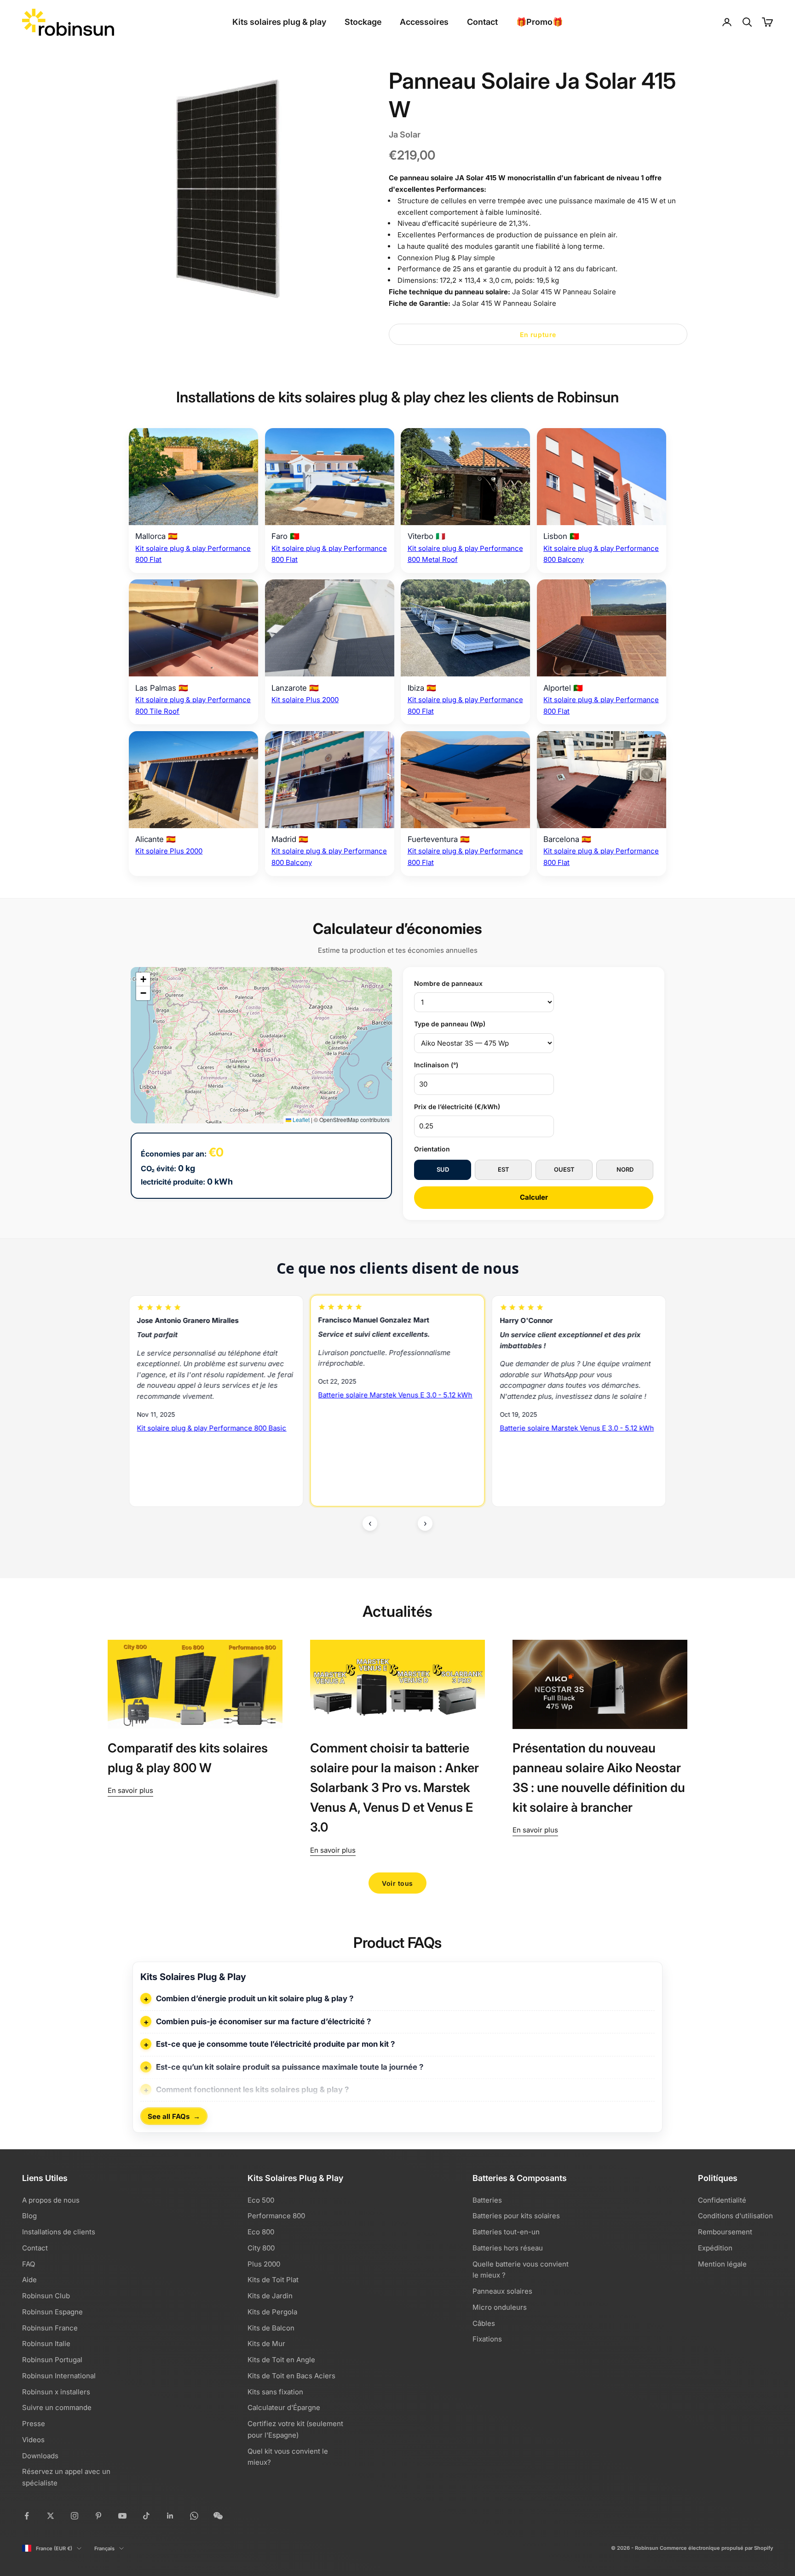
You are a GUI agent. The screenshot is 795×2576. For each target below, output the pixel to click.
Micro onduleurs (500, 2307)
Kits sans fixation (275, 2392)
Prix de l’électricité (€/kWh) (457, 1107)
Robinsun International (59, 2376)
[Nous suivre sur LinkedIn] (170, 2516)
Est (504, 1169)
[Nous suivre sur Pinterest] (98, 2516)
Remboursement (725, 2232)
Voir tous (397, 1883)
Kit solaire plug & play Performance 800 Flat (571, 1442)
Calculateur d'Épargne (284, 2407)
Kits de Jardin (270, 2296)
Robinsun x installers (56, 2392)
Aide (29, 2280)
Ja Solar (405, 135)
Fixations (487, 2339)
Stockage (363, 22)
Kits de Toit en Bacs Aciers (291, 2376)
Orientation (432, 1149)
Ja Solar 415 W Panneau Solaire (564, 292)
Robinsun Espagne (52, 2312)
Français (104, 2548)
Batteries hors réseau (508, 2248)
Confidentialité (722, 2200)
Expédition (715, 2248)
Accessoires (424, 22)
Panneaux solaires (502, 2291)
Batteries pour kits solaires (516, 2216)
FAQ (29, 2264)
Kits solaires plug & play (279, 22)
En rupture (538, 335)
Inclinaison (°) (436, 1065)
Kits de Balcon (271, 2328)
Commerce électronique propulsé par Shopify (716, 2548)
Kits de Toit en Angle (281, 2360)
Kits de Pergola (272, 2312)
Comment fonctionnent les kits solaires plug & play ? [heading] (252, 2089)
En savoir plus (130, 1790)
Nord (625, 1169)
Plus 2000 (264, 2264)
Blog (29, 2216)
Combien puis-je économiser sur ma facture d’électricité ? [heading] (263, 2021)
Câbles (484, 2323)
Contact (482, 22)
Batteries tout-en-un (506, 2232)
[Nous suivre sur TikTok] (146, 2516)
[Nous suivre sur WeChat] (218, 2516)
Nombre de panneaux (448, 983)
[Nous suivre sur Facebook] (27, 2516)
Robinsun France (50, 2328)
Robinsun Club (46, 2296)
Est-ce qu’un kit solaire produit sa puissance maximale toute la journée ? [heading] (290, 2067)
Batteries (487, 2200)
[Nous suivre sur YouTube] (122, 2516)
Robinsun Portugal (52, 2360)
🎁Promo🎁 (539, 22)
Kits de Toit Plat (273, 2280)
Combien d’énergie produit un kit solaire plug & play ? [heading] (255, 1998)
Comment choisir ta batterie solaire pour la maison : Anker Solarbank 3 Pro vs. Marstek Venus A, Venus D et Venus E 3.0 (395, 1788)
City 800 (261, 2248)
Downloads (40, 2456)
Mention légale (722, 2264)
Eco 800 (261, 2232)
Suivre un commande (57, 2407)
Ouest (564, 1169)
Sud (443, 1169)
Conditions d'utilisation (735, 2216)
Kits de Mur (266, 2344)
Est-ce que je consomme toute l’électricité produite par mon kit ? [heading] (275, 2044)
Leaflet (300, 1119)
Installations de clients (59, 2232)
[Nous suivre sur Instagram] (75, 2516)
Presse (34, 2424)
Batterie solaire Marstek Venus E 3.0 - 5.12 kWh (214, 1395)
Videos (33, 2440)
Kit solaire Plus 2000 (305, 700)
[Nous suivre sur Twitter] (51, 2516)
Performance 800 (276, 2216)
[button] (143, 979)
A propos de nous (51, 2200)
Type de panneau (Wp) (450, 1024)
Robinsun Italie (46, 2344)
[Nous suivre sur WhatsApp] (194, 2516)
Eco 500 (261, 2200)
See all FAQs (174, 2116)
